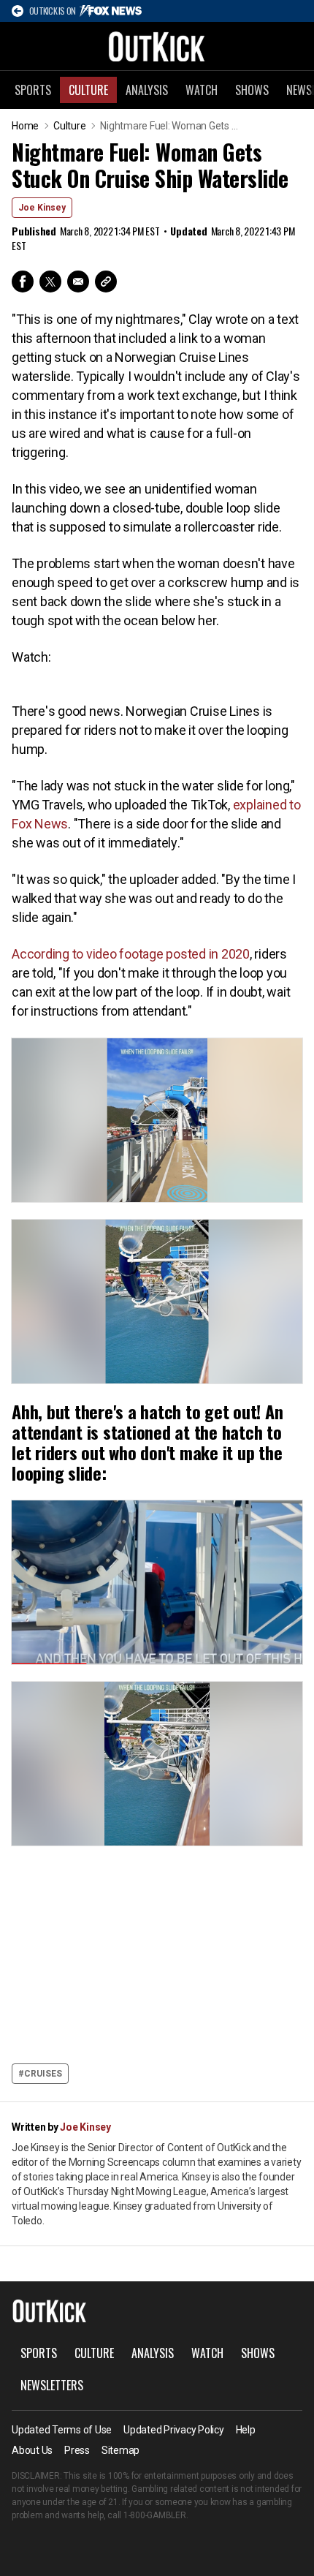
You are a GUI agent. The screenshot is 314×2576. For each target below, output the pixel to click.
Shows (252, 90)
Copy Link (106, 282)
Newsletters (52, 2385)
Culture (88, 90)
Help (246, 2430)
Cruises (43, 2074)
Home (25, 126)
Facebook (23, 282)
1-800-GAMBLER (155, 2515)
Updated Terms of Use (62, 2430)
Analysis (147, 90)
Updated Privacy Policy (174, 2430)
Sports (33, 90)
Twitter (50, 282)
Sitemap (120, 2450)
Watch (202, 90)
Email (78, 282)
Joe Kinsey (42, 208)
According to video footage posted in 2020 (131, 954)
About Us (32, 2450)
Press (77, 2450)
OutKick (157, 46)
